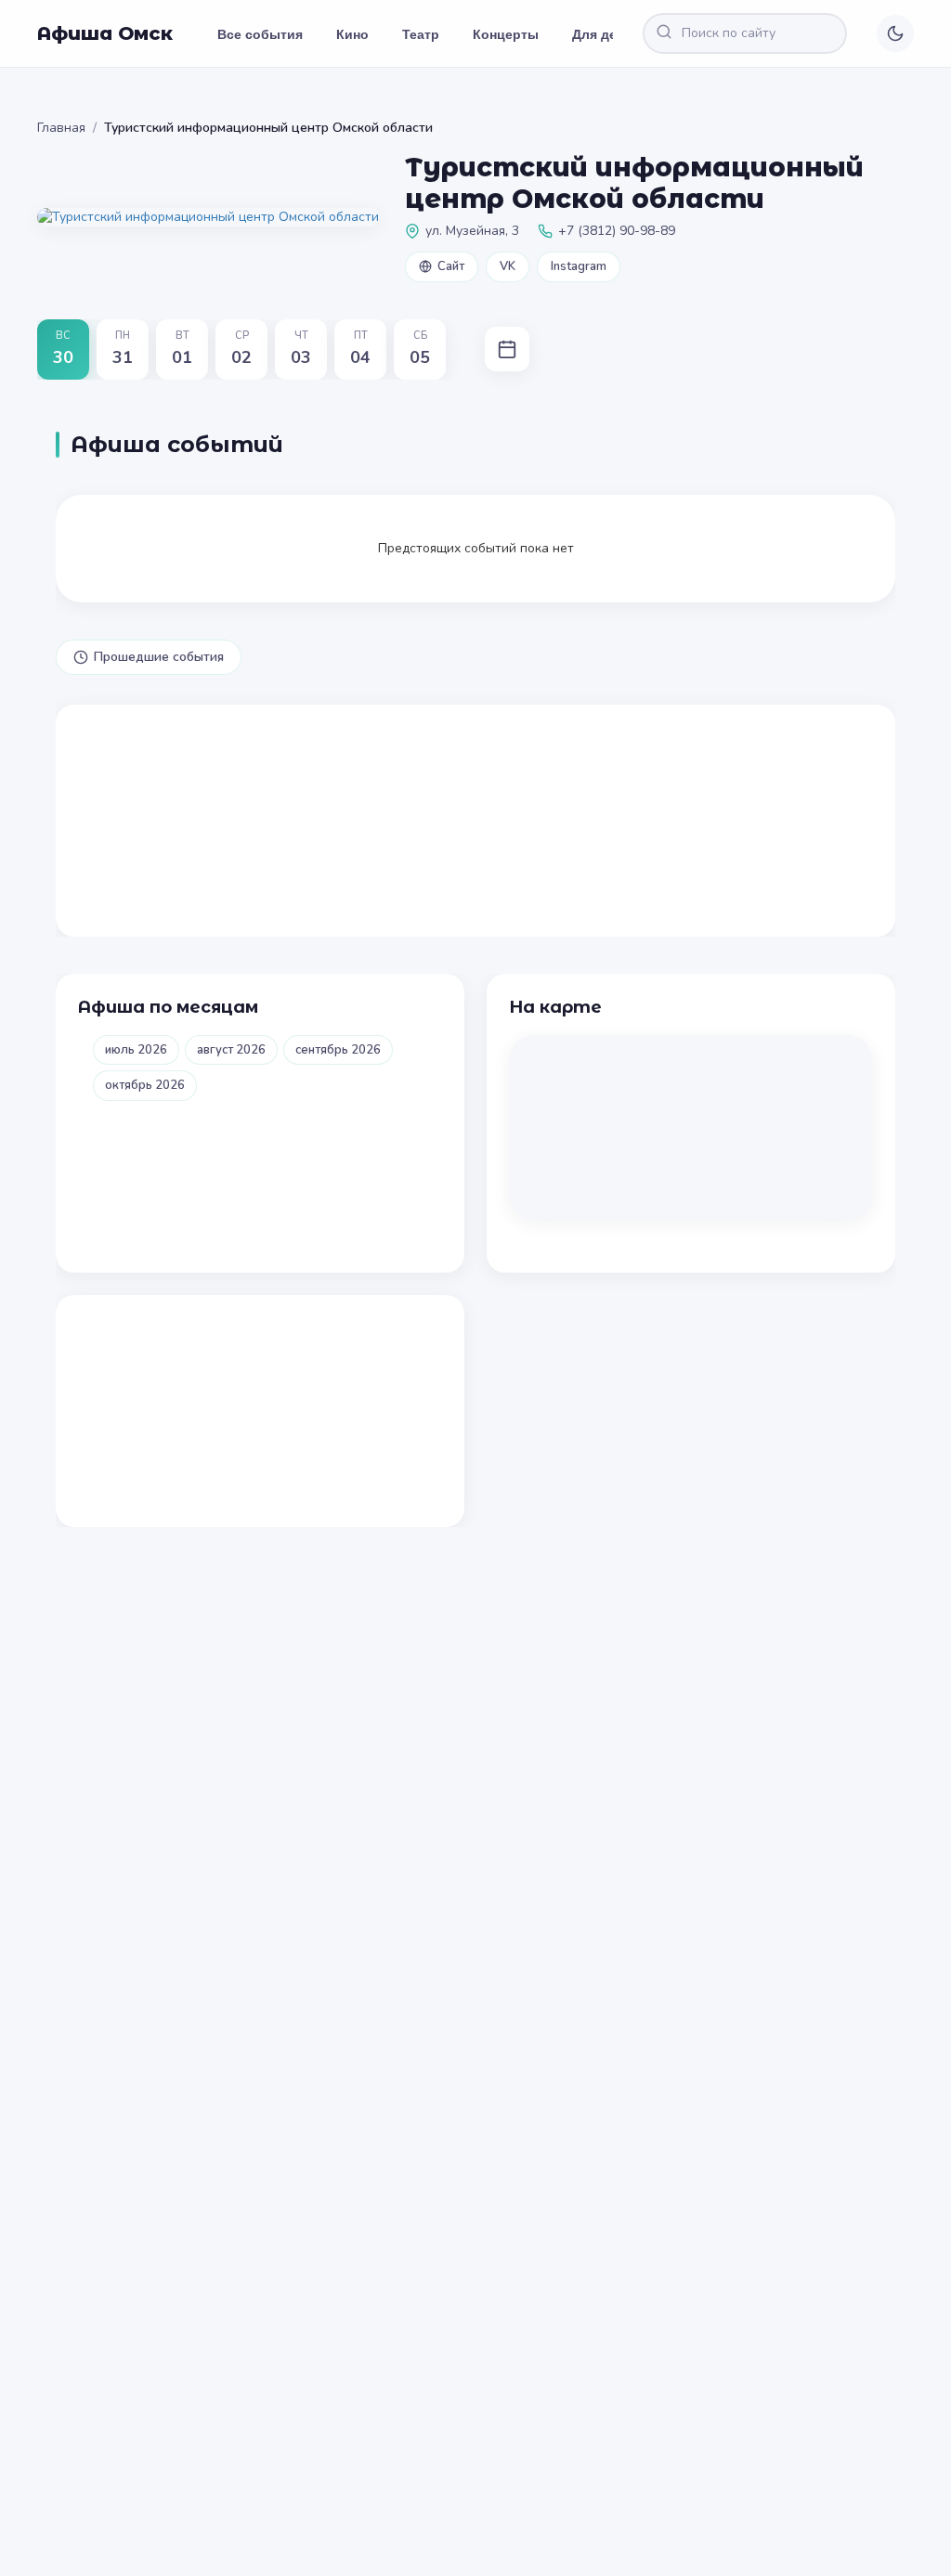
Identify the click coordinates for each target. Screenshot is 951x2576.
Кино (352, 33)
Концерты (506, 33)
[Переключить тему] (895, 33)
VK (508, 266)
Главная (61, 128)
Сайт (451, 266)
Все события (260, 33)
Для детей (606, 33)
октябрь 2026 (145, 1085)
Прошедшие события (159, 657)
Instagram (579, 266)
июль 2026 (136, 1050)
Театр (421, 33)
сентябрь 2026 (338, 1050)
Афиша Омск (105, 33)
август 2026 (231, 1050)
